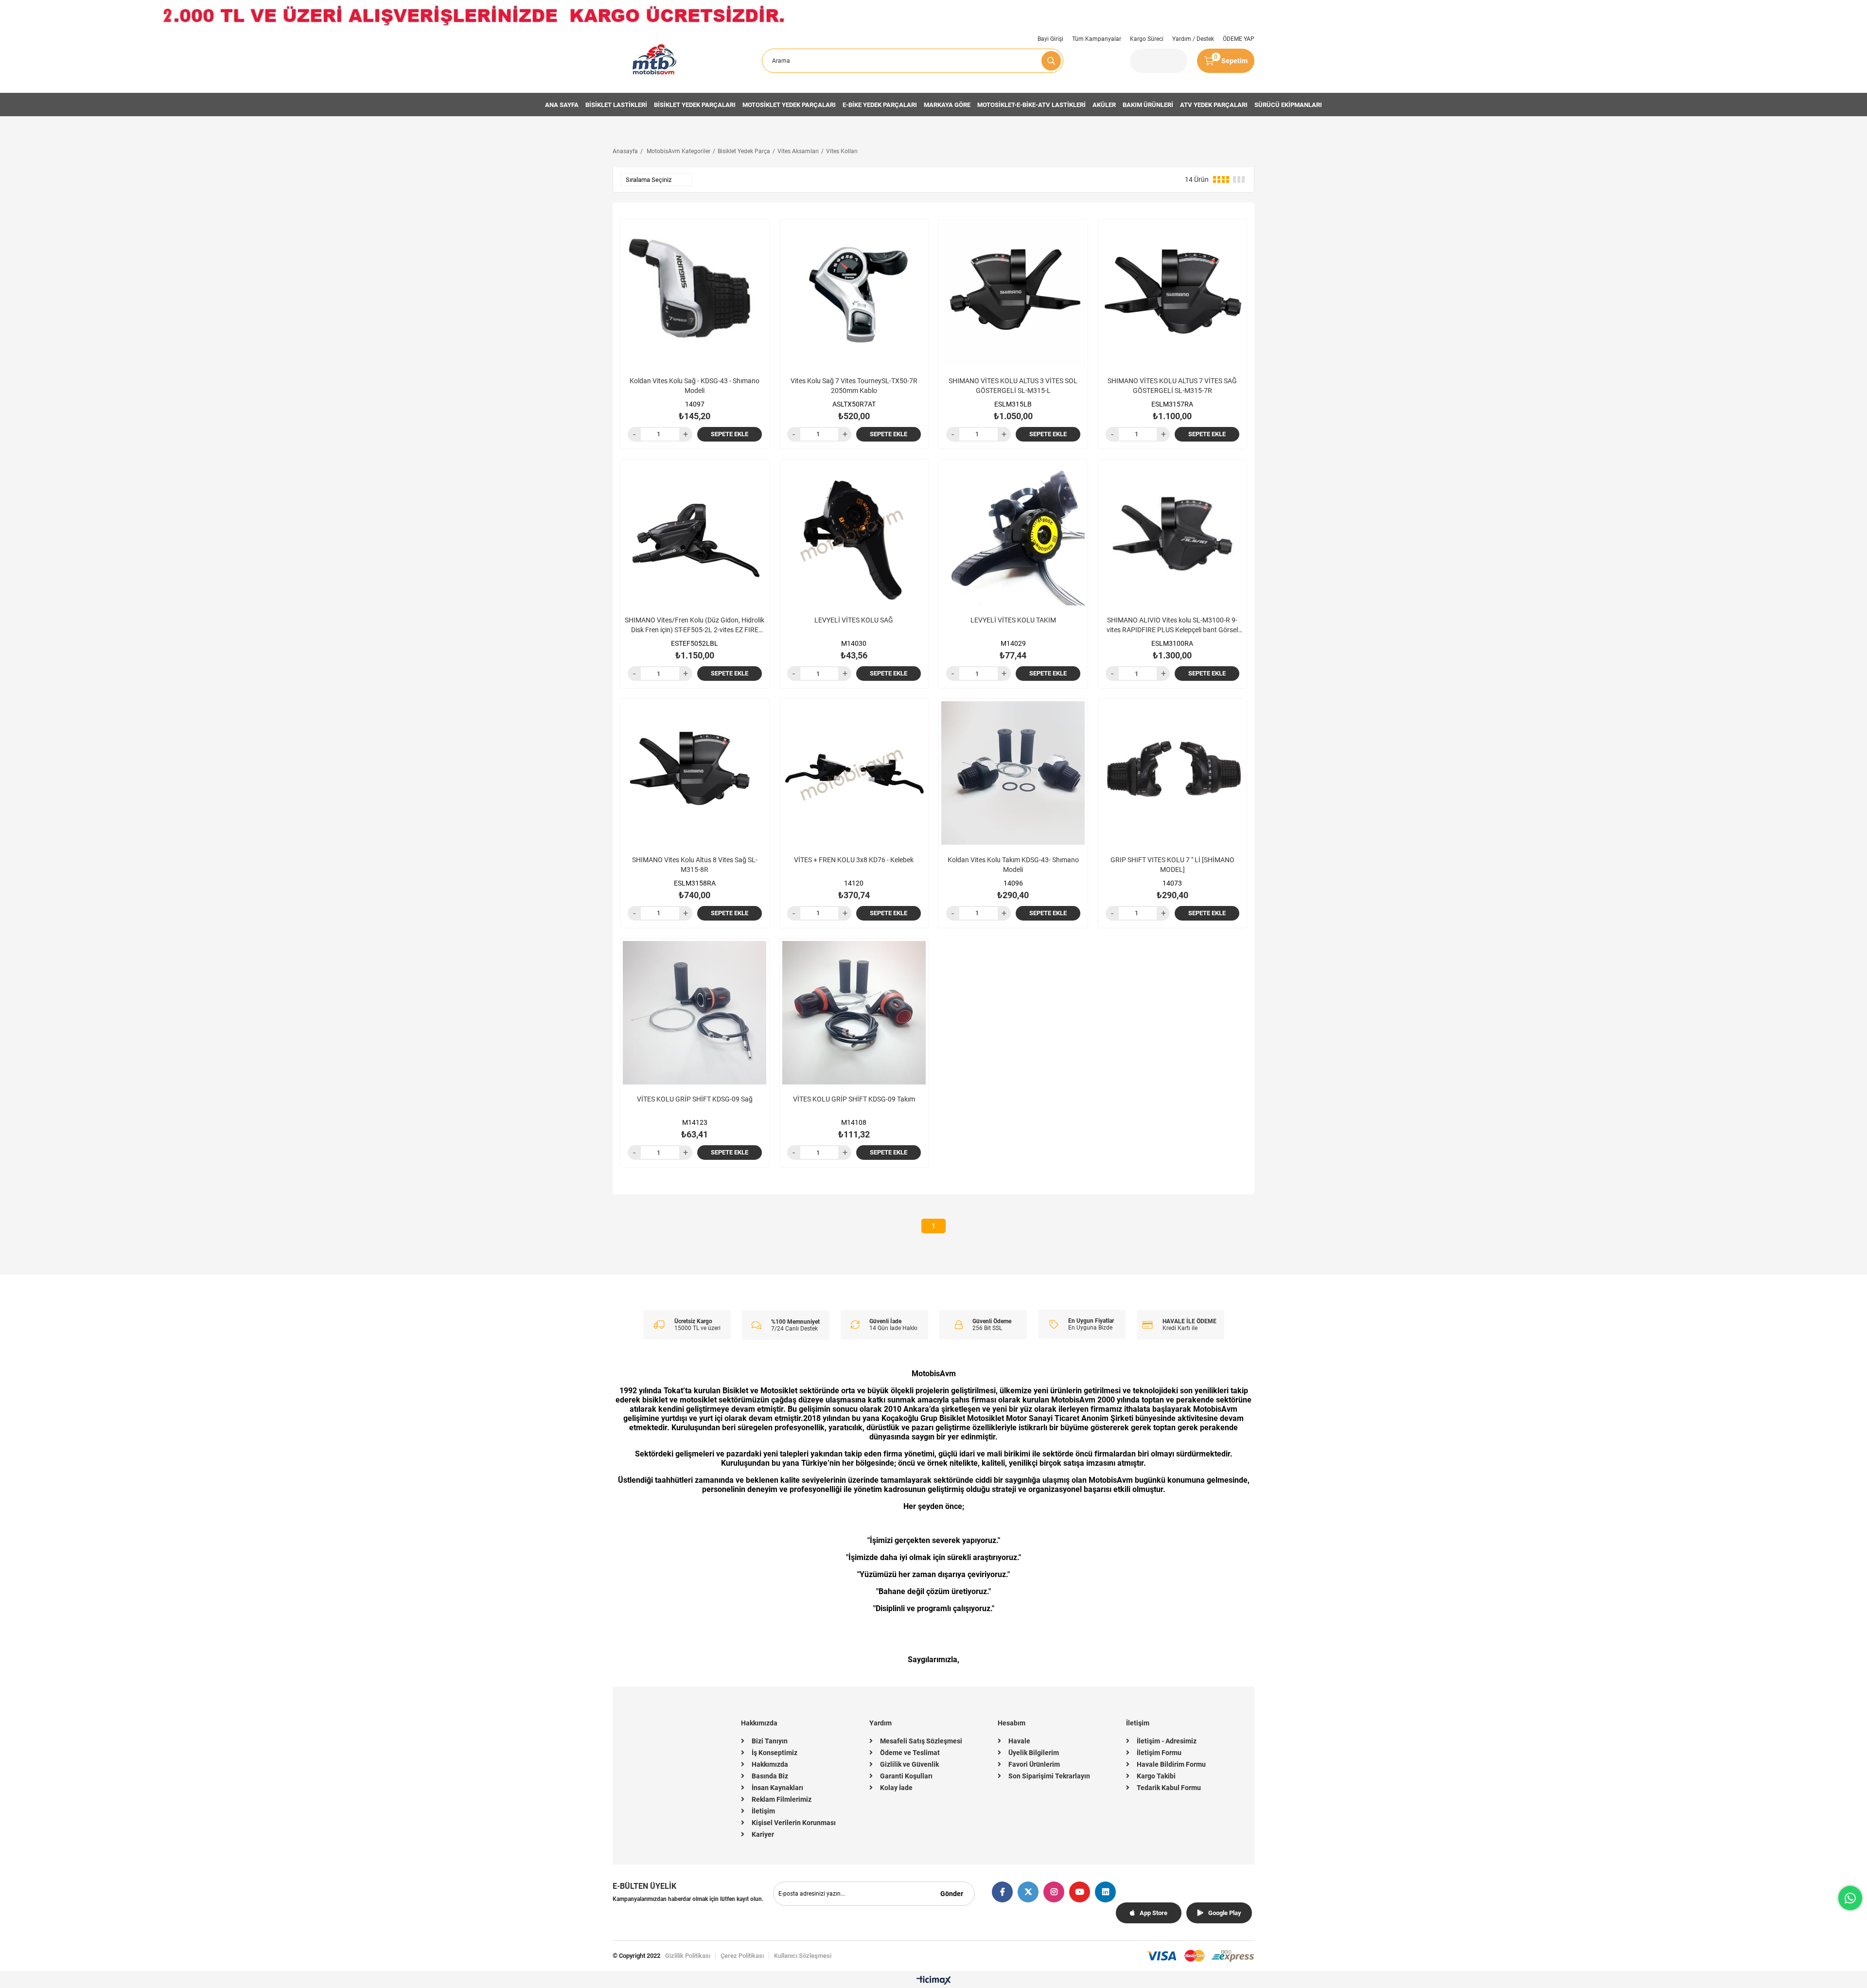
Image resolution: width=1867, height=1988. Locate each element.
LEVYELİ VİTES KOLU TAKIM (1013, 620)
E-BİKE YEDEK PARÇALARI (880, 105)
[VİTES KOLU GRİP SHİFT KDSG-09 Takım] (854, 1013)
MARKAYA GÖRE (947, 105)
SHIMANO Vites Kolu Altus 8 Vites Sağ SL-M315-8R (695, 865)
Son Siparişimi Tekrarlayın (1049, 1776)
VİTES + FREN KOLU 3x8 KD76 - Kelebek (854, 860)
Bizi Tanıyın (770, 1741)
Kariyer (763, 1834)
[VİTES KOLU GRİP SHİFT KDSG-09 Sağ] (695, 1013)
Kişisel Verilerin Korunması (794, 1823)
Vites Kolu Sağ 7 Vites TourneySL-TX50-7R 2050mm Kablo (854, 386)
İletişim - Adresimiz (1167, 1741)
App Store (1154, 1913)
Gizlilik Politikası (688, 1956)
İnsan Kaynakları (777, 1788)
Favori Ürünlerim (1034, 1764)
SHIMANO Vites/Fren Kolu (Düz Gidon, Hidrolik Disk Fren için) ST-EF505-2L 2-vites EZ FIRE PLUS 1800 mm (695, 625)
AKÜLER (1104, 105)
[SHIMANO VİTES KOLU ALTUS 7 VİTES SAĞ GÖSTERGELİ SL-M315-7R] (1173, 294)
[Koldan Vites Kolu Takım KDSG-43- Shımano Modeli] (1013, 773)
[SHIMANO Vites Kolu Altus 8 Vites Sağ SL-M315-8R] (695, 773)
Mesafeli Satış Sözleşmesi (921, 1741)
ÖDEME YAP (1239, 39)
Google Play (1225, 1913)
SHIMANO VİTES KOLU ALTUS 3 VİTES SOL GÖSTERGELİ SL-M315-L (1013, 386)
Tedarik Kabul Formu (1169, 1788)
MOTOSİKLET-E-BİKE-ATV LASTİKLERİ (1031, 105)
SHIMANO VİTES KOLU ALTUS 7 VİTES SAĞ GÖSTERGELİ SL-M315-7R (1172, 386)
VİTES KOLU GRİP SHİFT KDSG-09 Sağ (695, 1099)
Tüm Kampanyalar (1097, 39)
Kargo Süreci (1147, 39)
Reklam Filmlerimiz (782, 1799)
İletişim (763, 1811)
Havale (1019, 1741)
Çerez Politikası (742, 1956)
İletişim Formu (1159, 1753)
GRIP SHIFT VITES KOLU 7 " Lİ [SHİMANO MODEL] (1172, 865)
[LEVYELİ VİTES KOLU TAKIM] (1013, 534)
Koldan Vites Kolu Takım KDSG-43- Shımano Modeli (1013, 865)
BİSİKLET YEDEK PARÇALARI (695, 105)
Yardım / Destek (1193, 39)
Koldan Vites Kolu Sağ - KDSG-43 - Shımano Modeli (695, 386)
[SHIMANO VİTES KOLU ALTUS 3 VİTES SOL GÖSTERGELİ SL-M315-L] (1013, 294)
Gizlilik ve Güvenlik (909, 1764)
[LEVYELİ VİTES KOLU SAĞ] (854, 534)
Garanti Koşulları (906, 1776)
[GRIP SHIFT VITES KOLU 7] (1173, 773)
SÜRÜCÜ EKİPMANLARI (1288, 105)
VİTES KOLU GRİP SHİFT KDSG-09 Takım (854, 1099)
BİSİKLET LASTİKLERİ (616, 105)
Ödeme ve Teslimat (910, 1753)
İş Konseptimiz (775, 1753)
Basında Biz (770, 1776)
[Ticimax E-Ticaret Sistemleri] (934, 1981)
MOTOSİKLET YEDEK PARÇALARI (789, 105)
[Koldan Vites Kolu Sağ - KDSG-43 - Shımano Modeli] (695, 294)
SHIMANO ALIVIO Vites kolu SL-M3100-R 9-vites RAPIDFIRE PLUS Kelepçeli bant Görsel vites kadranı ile (1172, 625)
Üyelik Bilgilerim (1034, 1753)
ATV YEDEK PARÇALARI (1214, 105)
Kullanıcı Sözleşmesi (803, 1956)
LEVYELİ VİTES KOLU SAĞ (854, 620)
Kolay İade (896, 1788)
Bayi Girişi (1050, 39)
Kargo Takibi (1156, 1776)
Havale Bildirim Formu (1171, 1764)
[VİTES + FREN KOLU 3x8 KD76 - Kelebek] (854, 773)
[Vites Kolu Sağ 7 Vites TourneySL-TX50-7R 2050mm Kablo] (854, 294)
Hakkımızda (770, 1764)
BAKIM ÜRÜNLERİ (1148, 105)
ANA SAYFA (562, 105)
